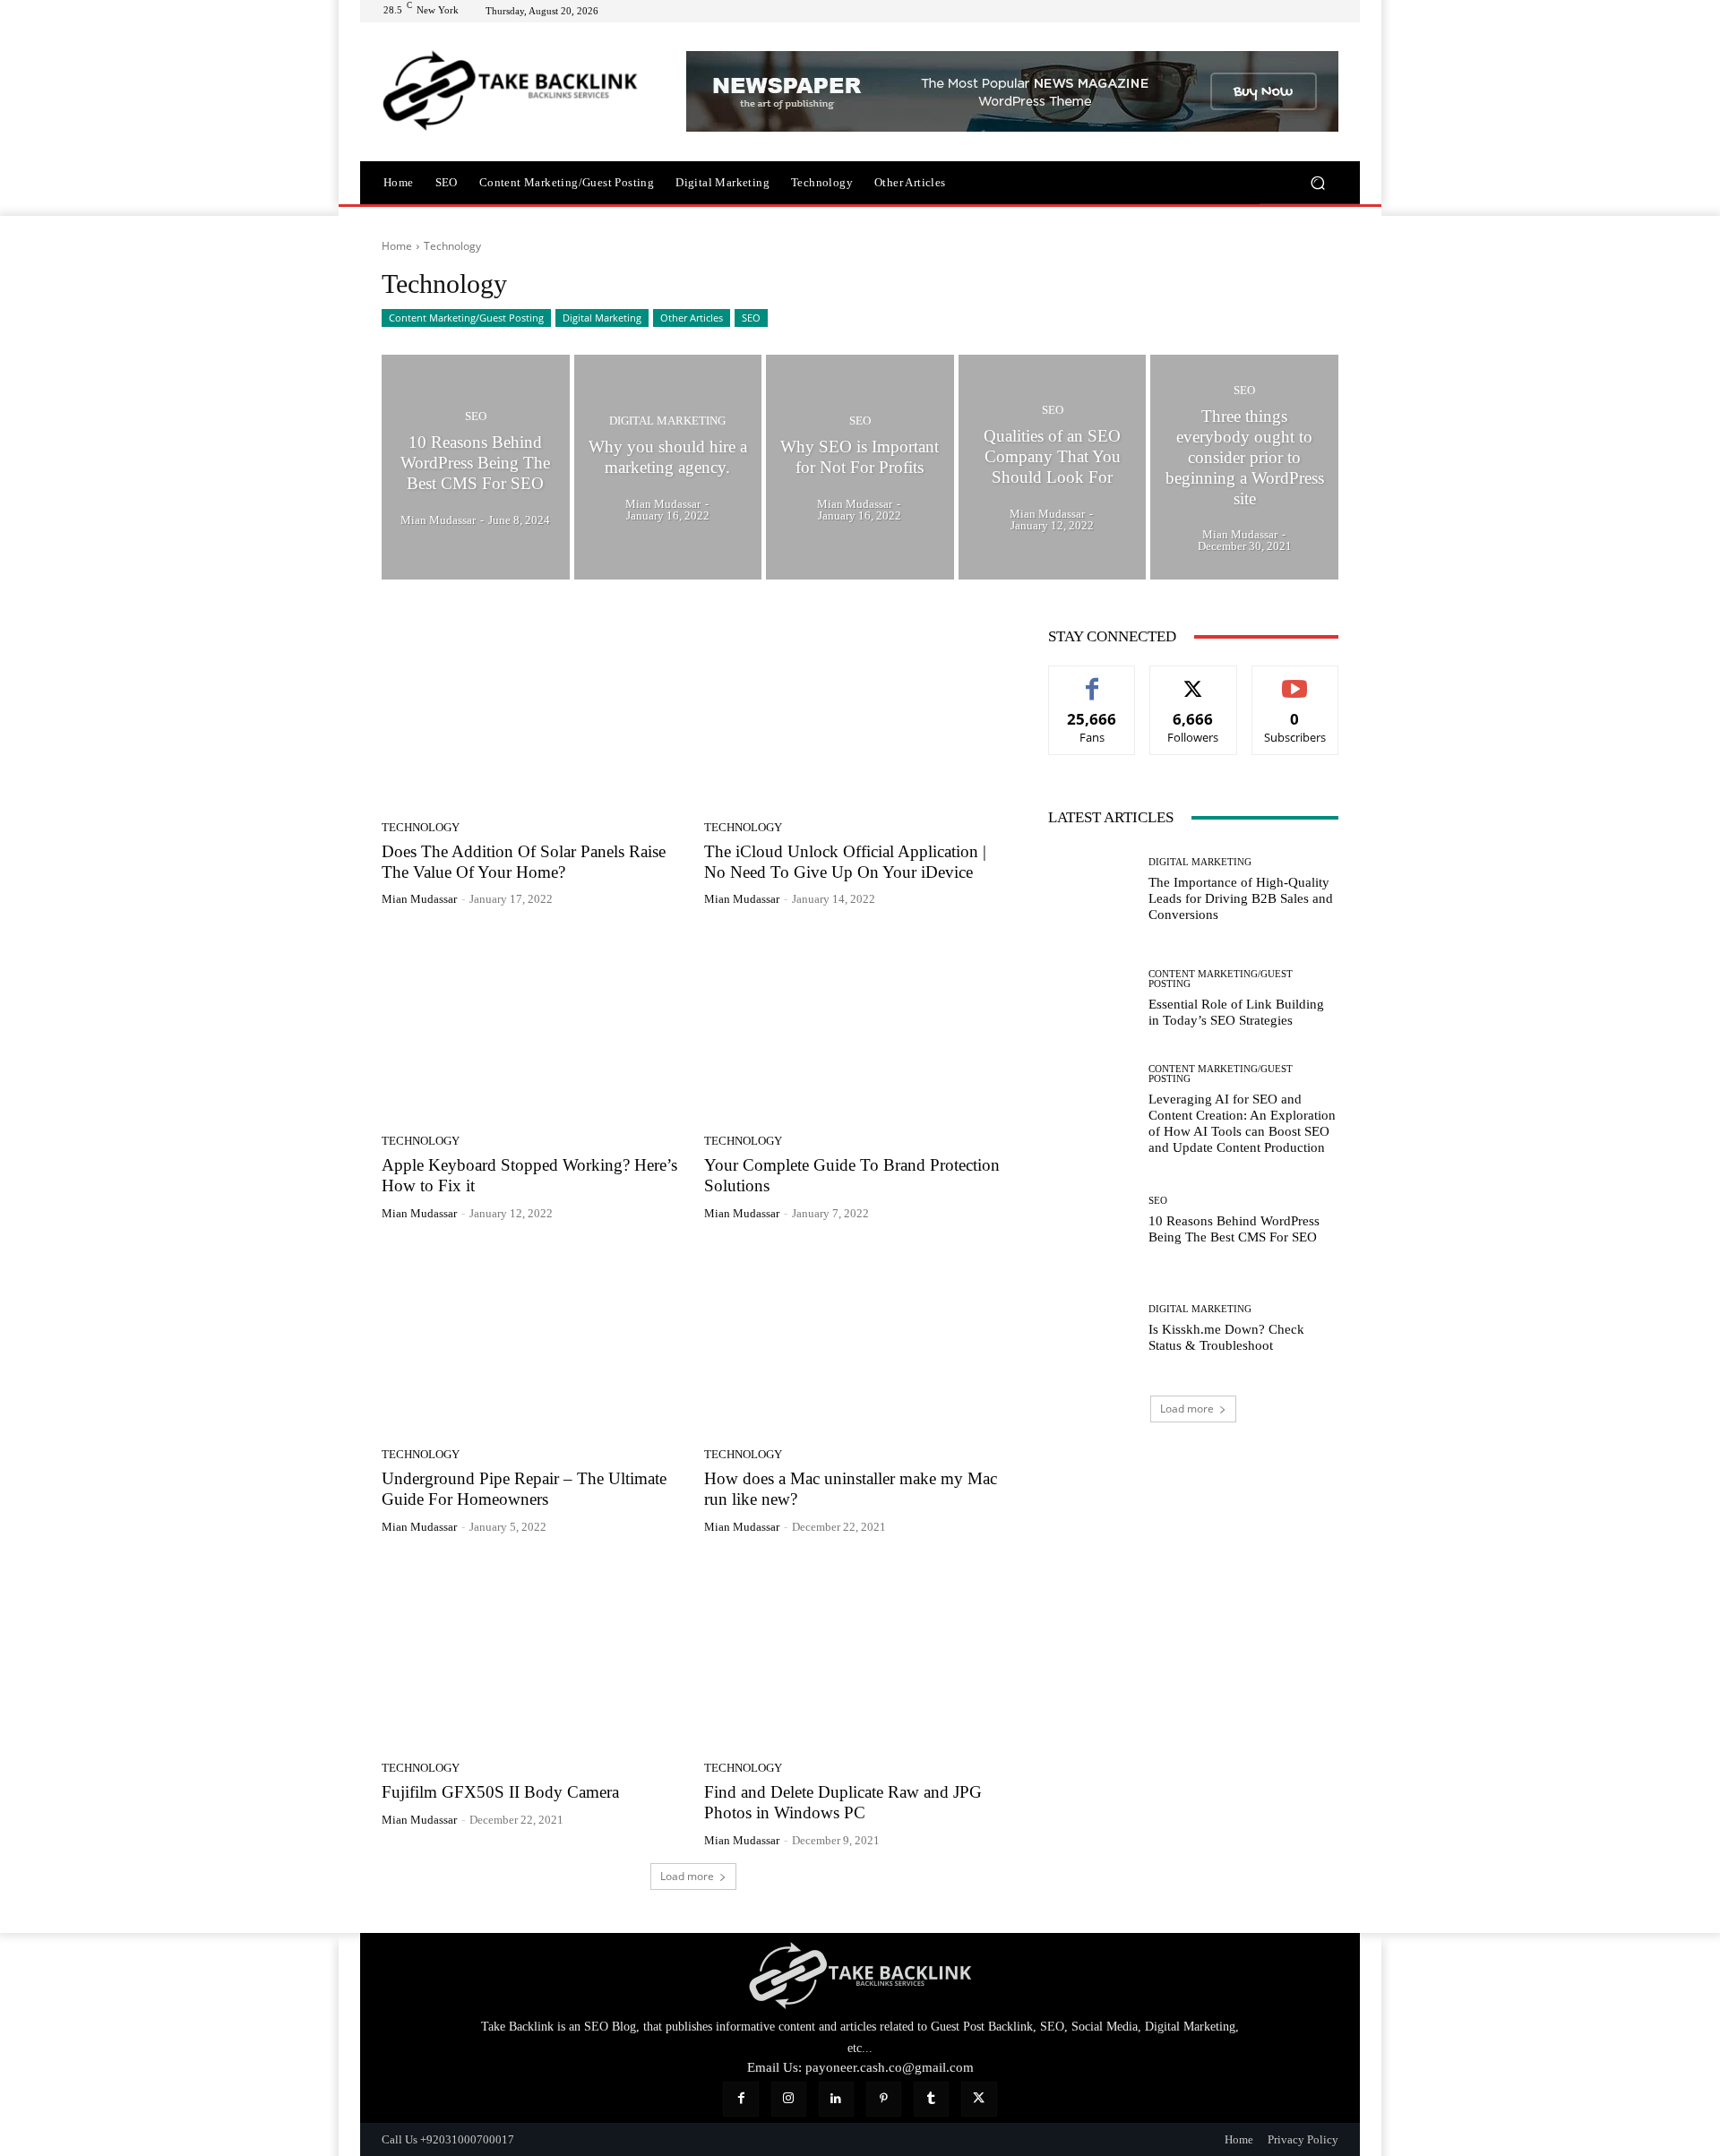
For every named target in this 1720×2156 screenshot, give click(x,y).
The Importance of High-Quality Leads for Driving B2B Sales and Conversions (1241, 898)
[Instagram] (789, 2099)
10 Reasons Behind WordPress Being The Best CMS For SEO (1234, 1229)
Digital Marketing (602, 318)
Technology (421, 827)
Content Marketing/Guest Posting (466, 318)
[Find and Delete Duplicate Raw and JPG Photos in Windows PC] (855, 1654)
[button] (1317, 182)
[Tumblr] (931, 2099)
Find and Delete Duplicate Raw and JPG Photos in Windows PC (843, 1802)
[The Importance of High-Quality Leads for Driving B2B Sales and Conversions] (1092, 890)
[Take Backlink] (510, 92)
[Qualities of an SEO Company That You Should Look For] (1053, 468)
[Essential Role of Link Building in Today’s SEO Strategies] (1092, 998)
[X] (979, 2099)
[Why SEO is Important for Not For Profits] (860, 468)
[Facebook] (740, 2099)
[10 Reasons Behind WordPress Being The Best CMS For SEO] (476, 468)
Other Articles (692, 318)
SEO (751, 318)
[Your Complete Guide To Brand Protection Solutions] (855, 1026)
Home (397, 246)
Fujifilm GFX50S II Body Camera (500, 1792)
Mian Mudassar (419, 899)
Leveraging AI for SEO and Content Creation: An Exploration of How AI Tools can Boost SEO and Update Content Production (1242, 1123)
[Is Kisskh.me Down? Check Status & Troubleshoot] (1092, 1329)
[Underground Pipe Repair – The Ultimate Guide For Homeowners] (532, 1341)
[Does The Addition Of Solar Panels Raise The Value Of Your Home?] (532, 713)
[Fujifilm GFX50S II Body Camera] (532, 1654)
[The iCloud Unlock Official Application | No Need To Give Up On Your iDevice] (855, 713)
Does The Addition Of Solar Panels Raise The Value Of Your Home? (524, 862)
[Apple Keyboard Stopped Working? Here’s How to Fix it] (532, 1026)
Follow (1194, 679)
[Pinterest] (884, 2099)
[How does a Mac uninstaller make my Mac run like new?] (855, 1341)
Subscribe (1295, 679)
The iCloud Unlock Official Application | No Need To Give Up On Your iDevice (845, 862)
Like (1092, 679)
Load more (687, 1876)
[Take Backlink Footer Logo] (860, 1976)
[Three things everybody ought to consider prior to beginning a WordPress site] (1244, 468)
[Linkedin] (836, 2099)
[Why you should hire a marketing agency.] (668, 468)
